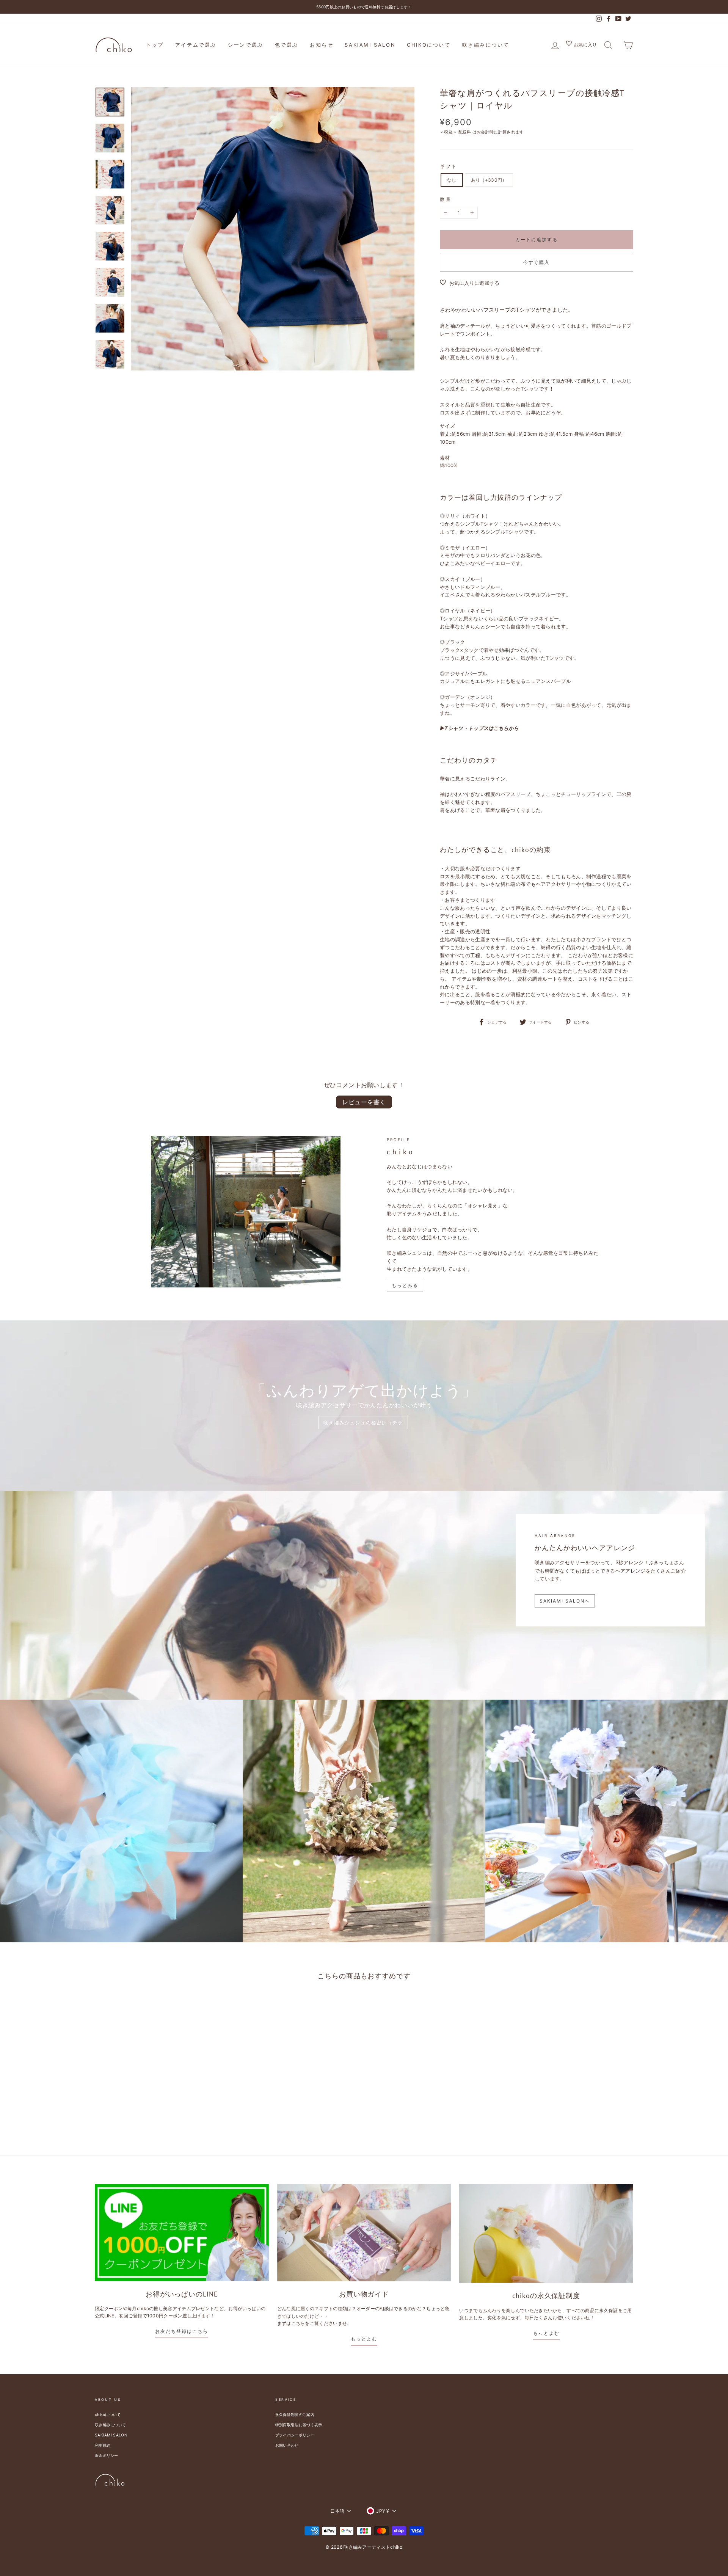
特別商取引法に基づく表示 (299, 2425)
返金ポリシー (107, 2455)
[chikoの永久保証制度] (546, 2233)
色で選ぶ (287, 45)
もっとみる (405, 1285)
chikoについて (429, 45)
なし (452, 180)
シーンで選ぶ (246, 45)
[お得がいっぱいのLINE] (182, 2233)
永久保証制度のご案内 (295, 2414)
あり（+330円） (489, 180)
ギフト (449, 166)
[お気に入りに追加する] (171, 2006)
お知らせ (322, 45)
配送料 (465, 132)
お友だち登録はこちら (182, 2331)
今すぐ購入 (537, 262)
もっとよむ (364, 2339)
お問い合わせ (287, 2445)
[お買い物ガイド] (364, 2233)
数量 (446, 199)
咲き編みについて (486, 45)
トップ (155, 45)
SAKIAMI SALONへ (565, 1601)
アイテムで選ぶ (196, 45)
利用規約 (103, 2445)
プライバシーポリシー (295, 2435)
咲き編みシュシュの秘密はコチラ (363, 1423)
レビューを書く (364, 1102)
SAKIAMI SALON (370, 45)
